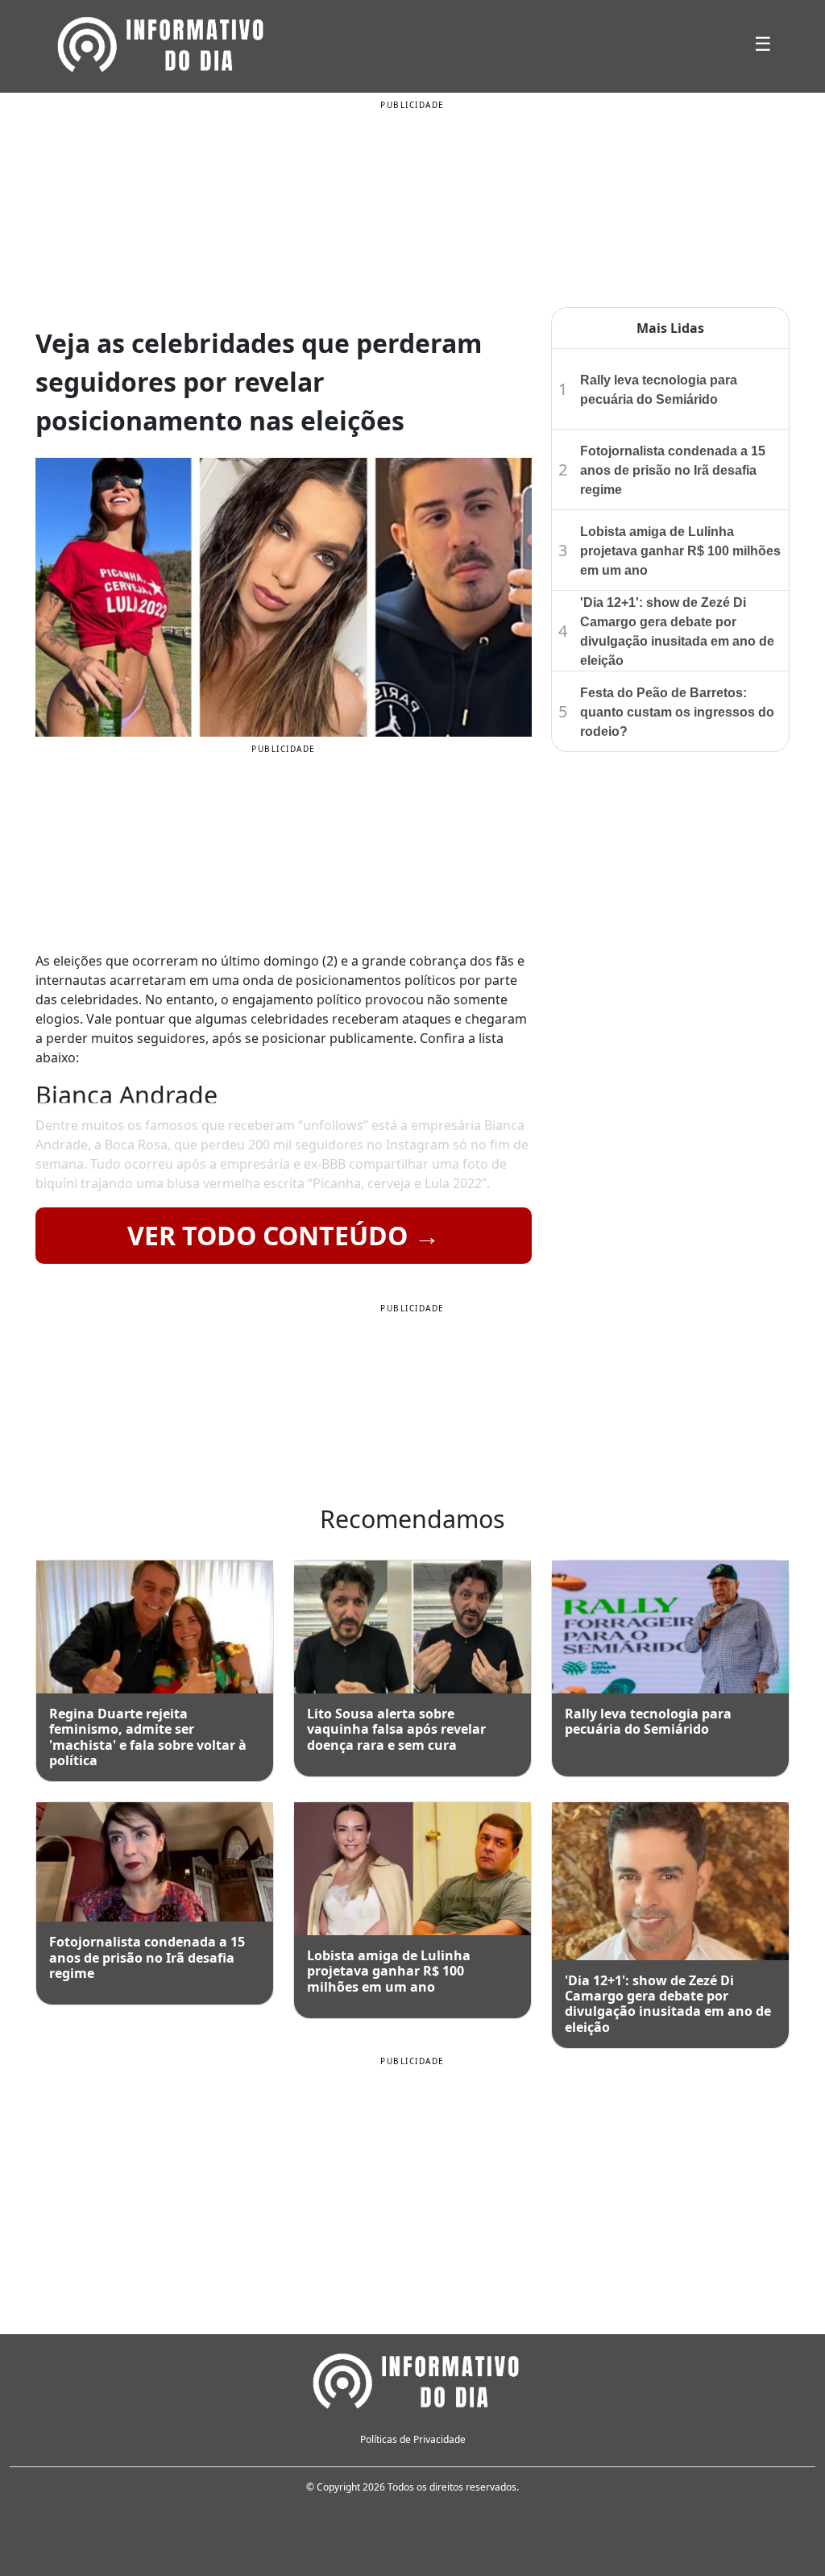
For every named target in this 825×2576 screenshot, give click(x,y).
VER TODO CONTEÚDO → (284, 1235)
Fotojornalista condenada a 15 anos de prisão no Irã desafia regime (673, 470)
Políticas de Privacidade (413, 2439)
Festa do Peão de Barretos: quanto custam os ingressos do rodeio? (677, 712)
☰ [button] (763, 43)
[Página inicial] (412, 2379)
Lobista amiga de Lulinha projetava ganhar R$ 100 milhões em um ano (680, 551)
